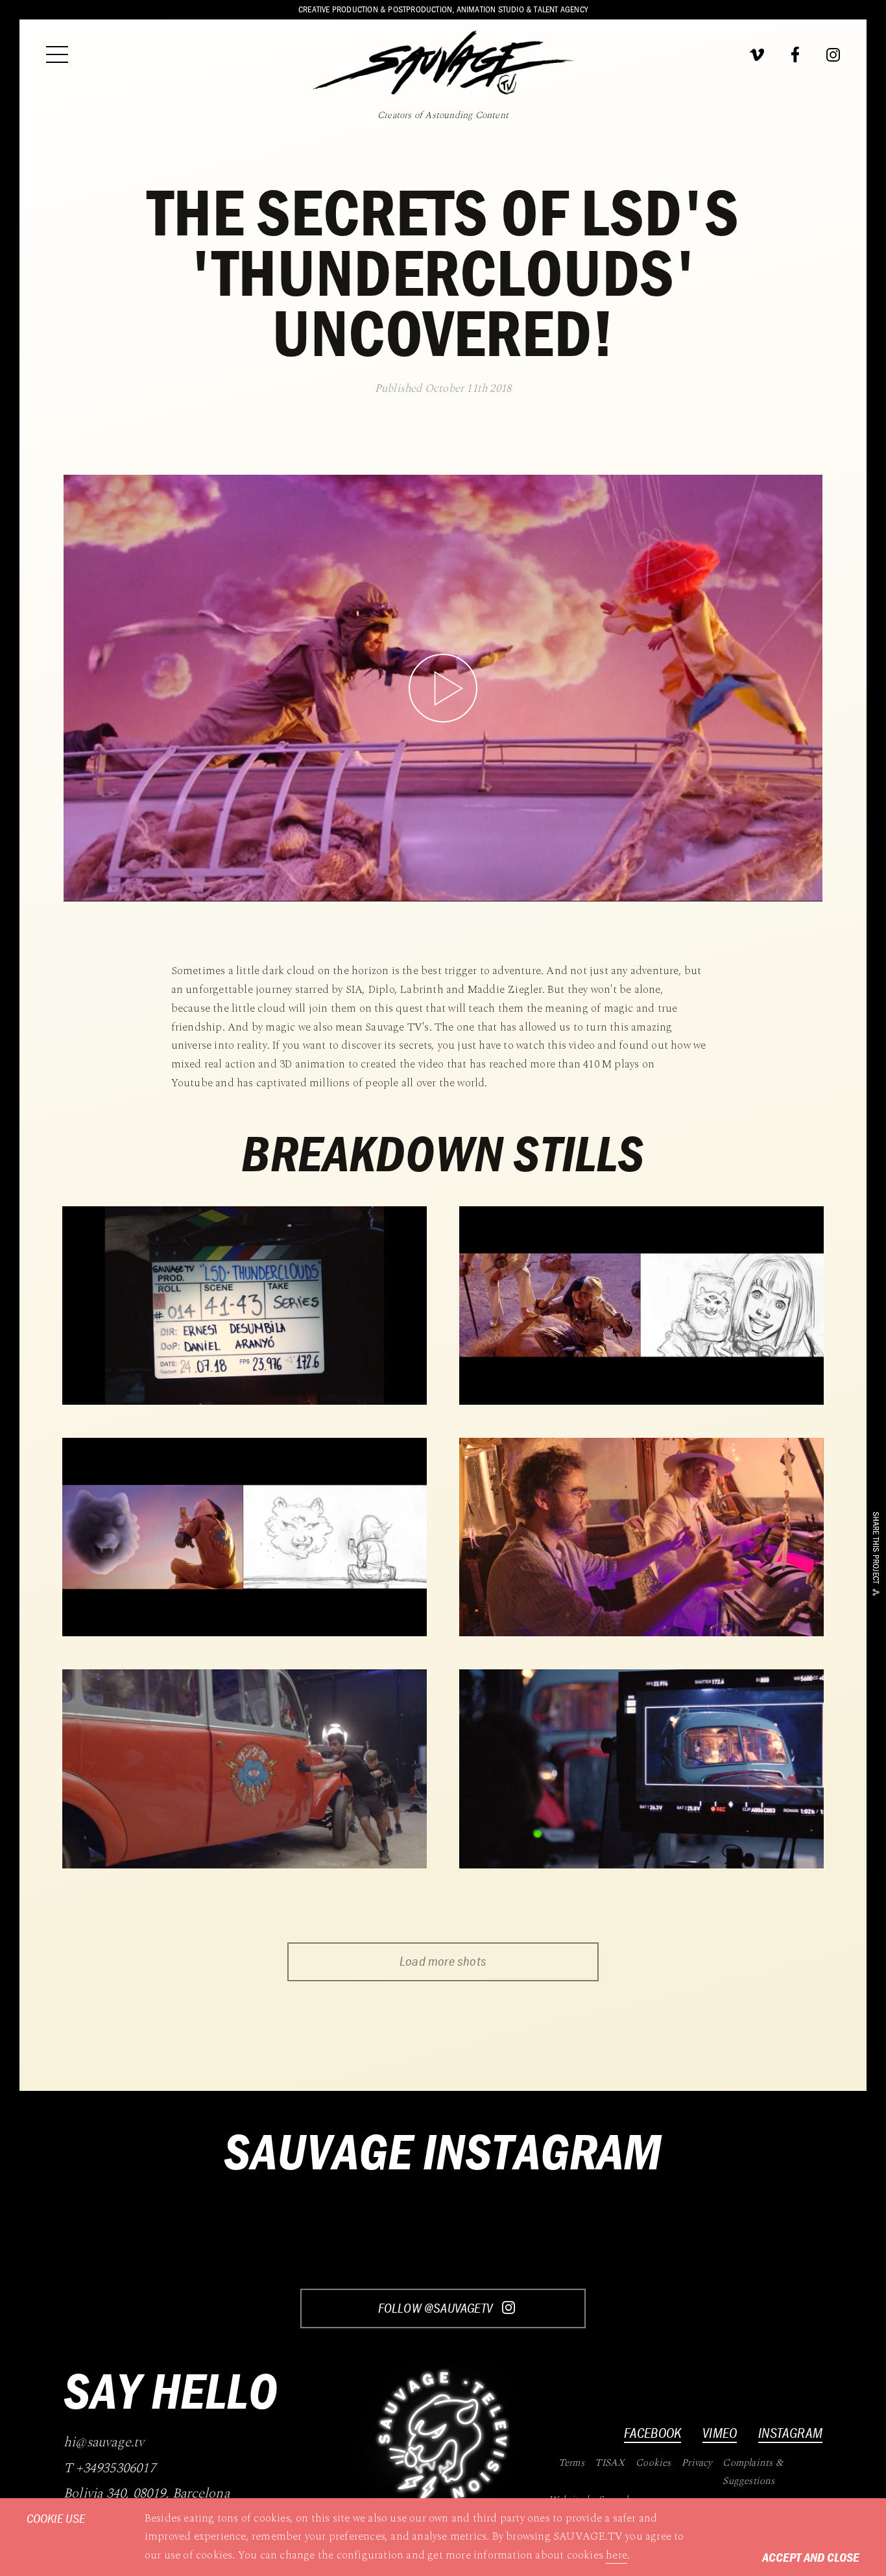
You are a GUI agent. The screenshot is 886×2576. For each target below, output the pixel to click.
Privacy (697, 2463)
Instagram (790, 2433)
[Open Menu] (57, 54)
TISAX (610, 2463)
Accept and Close (811, 2557)
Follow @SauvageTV (437, 2308)
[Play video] (443, 688)
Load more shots (443, 1961)
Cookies (653, 2463)
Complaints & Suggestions (752, 2472)
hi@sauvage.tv (104, 2443)
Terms (571, 2463)
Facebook (653, 2433)
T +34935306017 (110, 2469)
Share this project (876, 1548)
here (617, 2555)
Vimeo (720, 2433)
